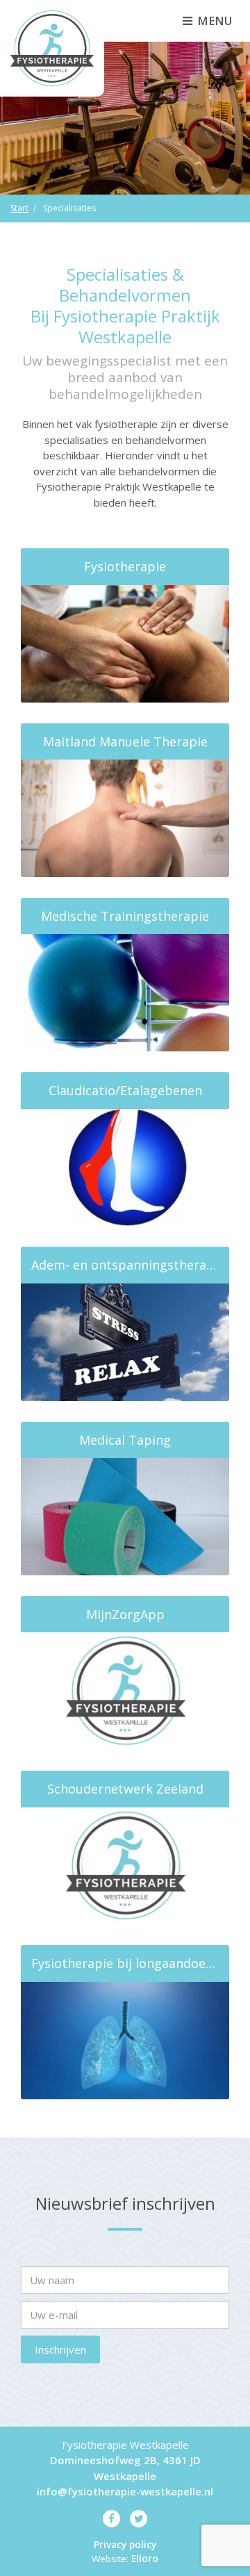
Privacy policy (125, 2545)
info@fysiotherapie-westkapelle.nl (125, 2491)
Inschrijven (60, 2349)
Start (19, 208)
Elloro (145, 2559)
